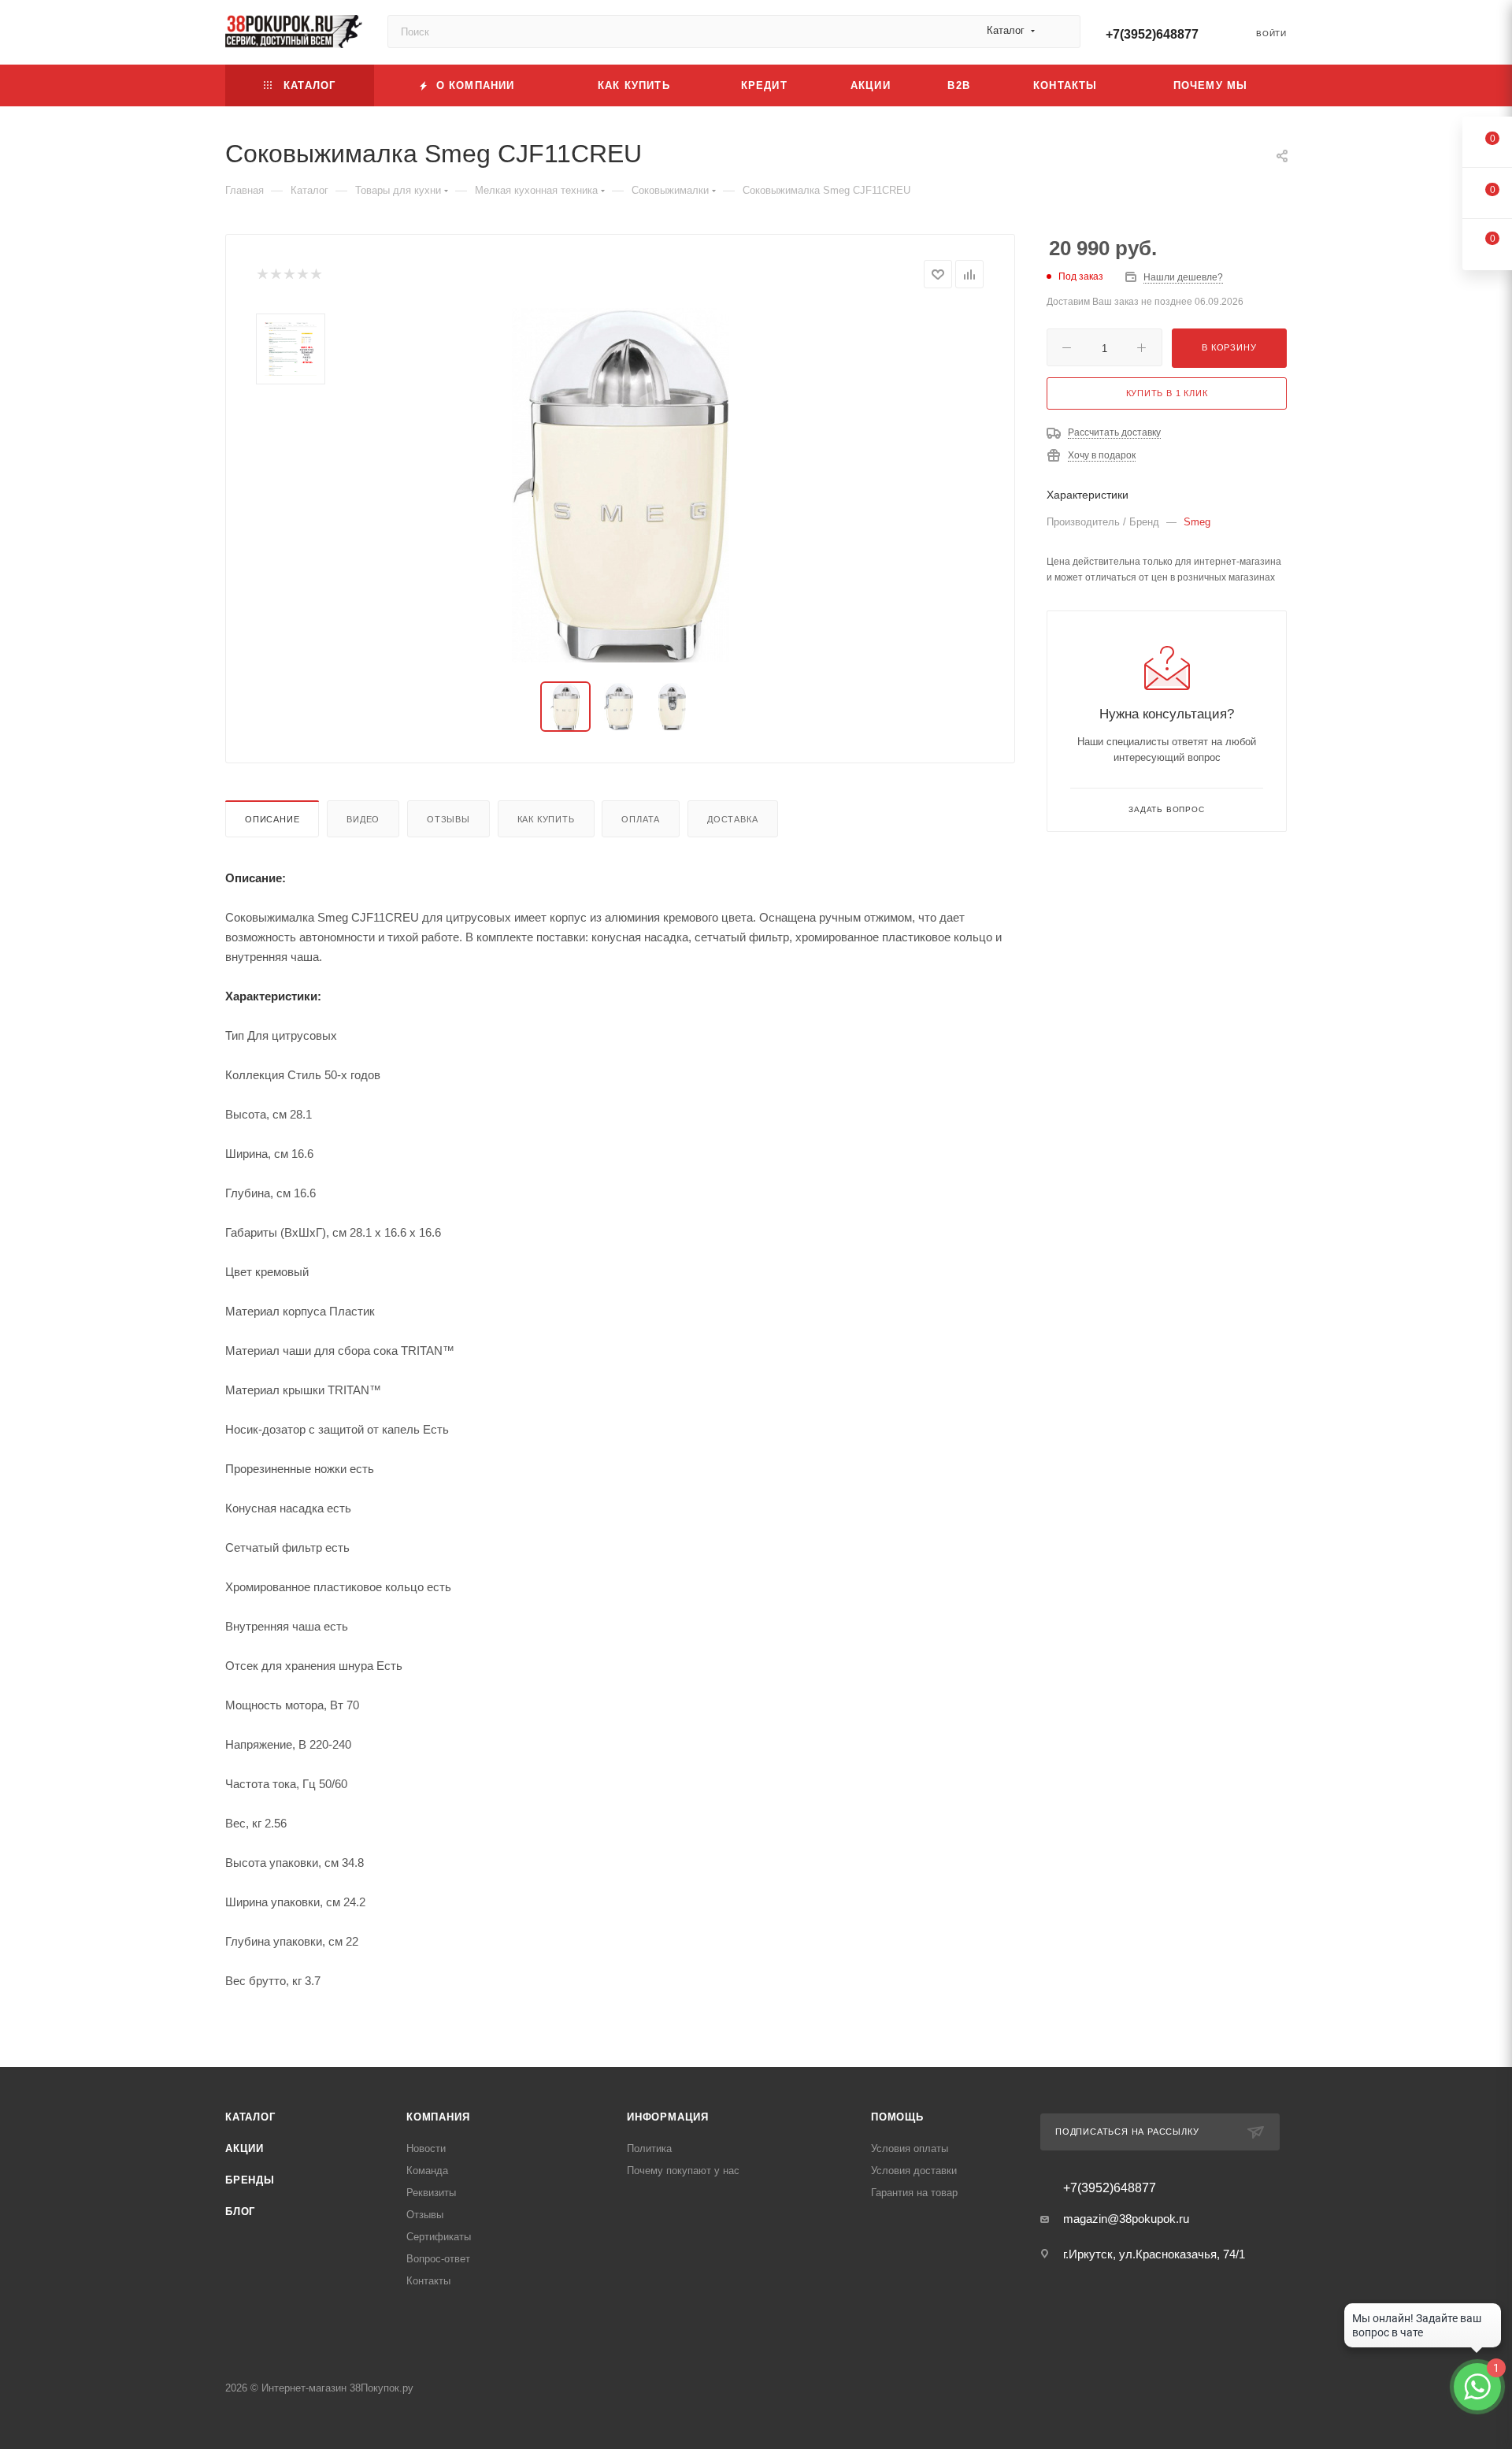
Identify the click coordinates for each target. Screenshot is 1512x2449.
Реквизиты (431, 2193)
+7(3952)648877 (1152, 34)
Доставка (732, 819)
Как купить (546, 819)
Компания (438, 2117)
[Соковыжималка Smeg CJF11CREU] (621, 485)
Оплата (641, 819)
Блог (240, 2212)
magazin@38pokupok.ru (1126, 2219)
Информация (668, 2117)
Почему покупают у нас (683, 2171)
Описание (272, 819)
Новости (426, 2148)
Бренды (250, 2180)
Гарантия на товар (914, 2193)
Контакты (428, 2281)
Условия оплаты (910, 2148)
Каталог (250, 2117)
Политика (649, 2148)
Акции (245, 2148)
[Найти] (1061, 32)
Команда (427, 2171)
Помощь (897, 2117)
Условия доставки (914, 2171)
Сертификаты (439, 2237)
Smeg (1197, 522)
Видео (363, 819)
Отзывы (448, 819)
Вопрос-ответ (438, 2259)
